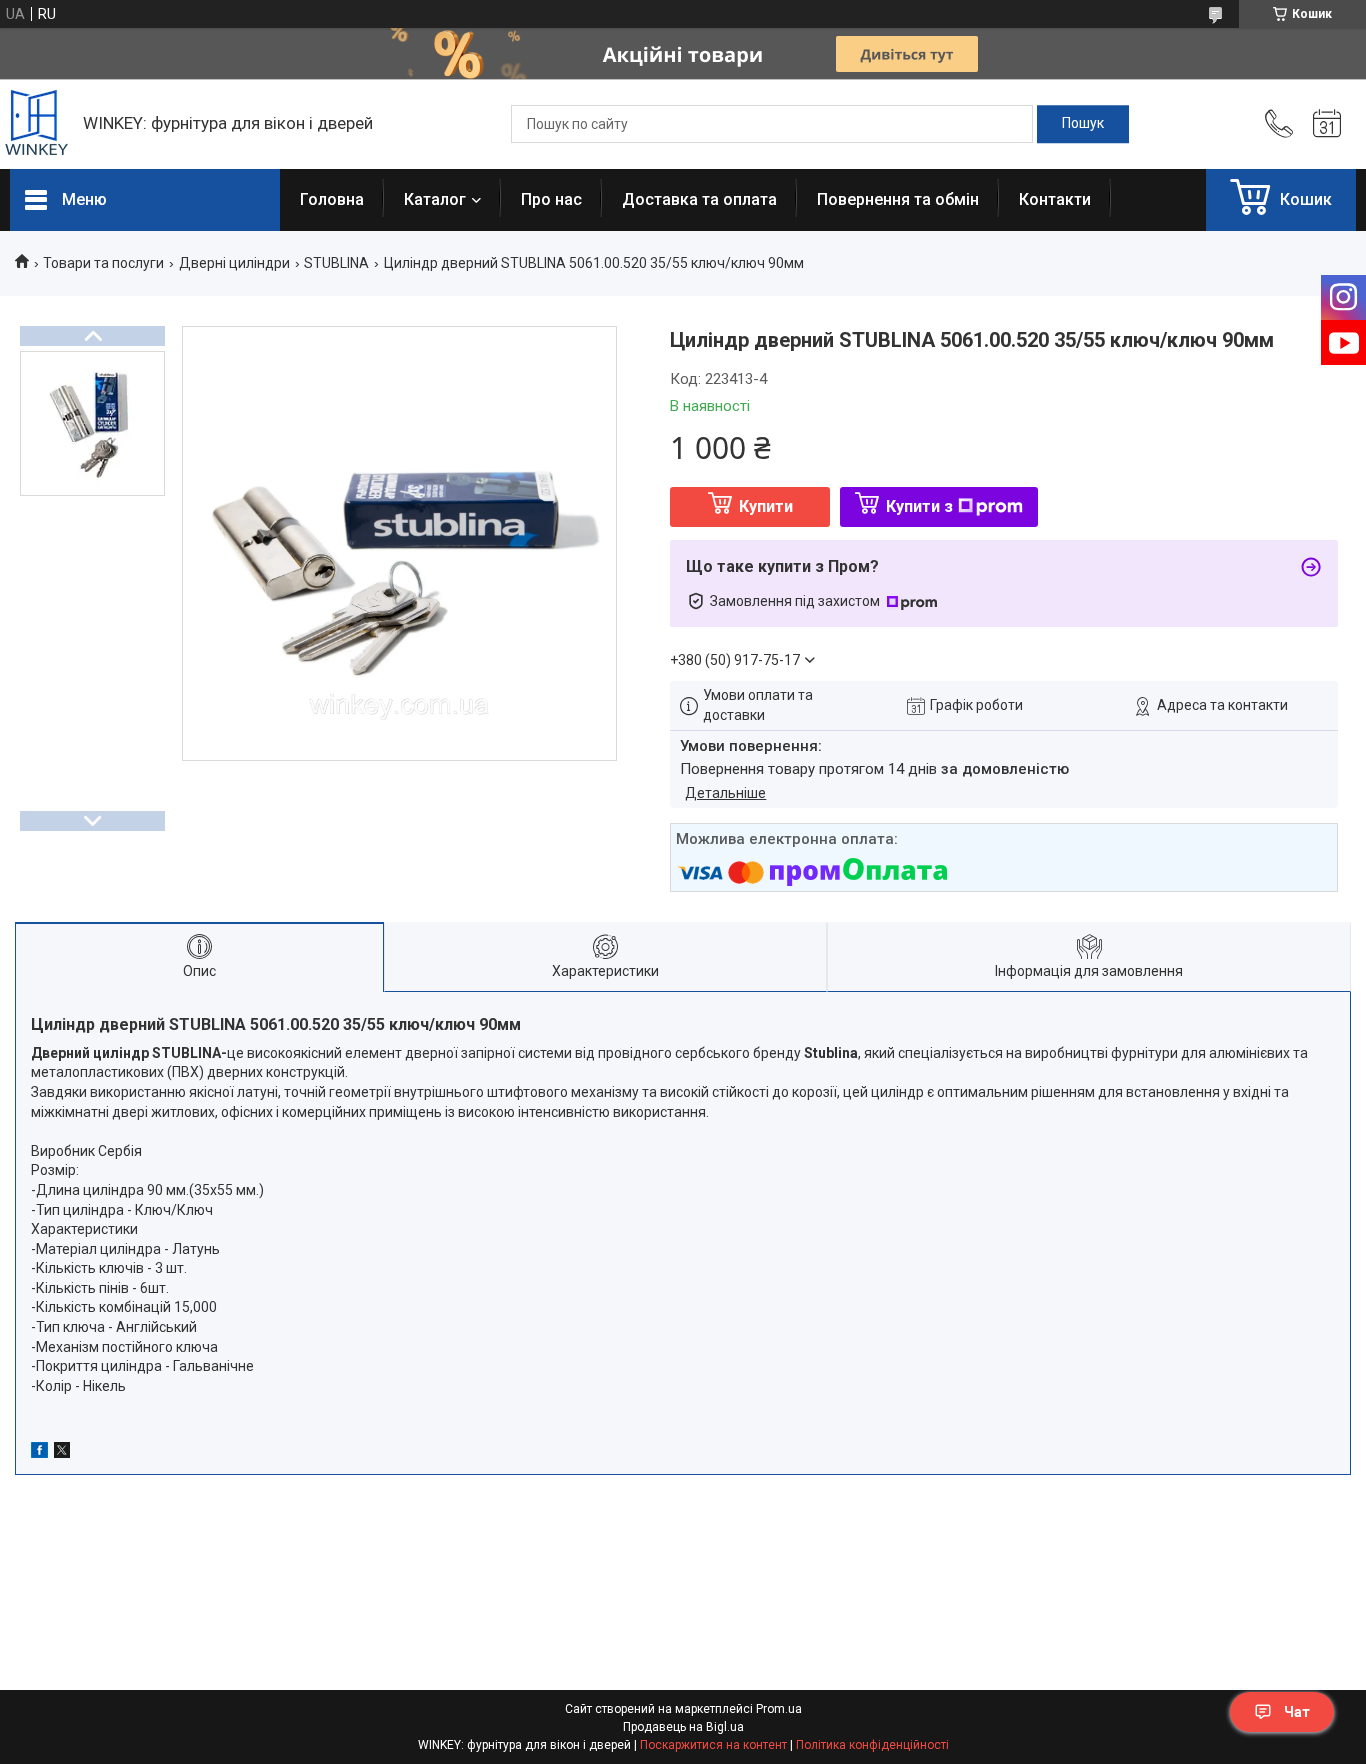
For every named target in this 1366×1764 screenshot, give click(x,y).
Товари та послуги (103, 263)
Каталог (435, 199)
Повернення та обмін (898, 199)
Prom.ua (779, 1709)
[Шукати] (1083, 124)
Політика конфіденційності (872, 1745)
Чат (1297, 1712)
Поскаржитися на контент (713, 1745)
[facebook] (39, 1453)
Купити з (919, 506)
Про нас (551, 199)
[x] (62, 1453)
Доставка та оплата (699, 199)
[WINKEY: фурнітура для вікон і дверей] (36, 124)
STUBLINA (336, 263)
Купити (766, 506)
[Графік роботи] (1327, 124)
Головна (332, 199)
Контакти (1055, 199)
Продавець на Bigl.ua (683, 1727)
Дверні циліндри (234, 263)
